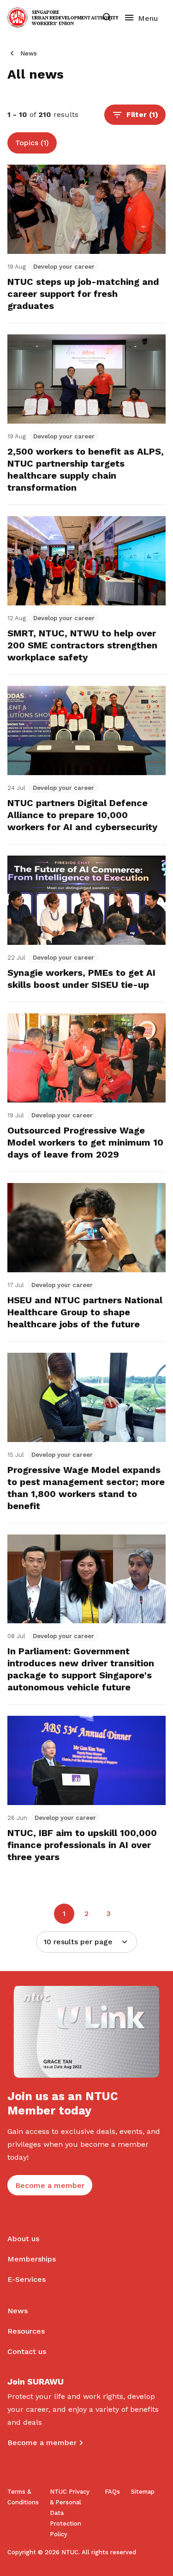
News (29, 53)
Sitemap (143, 2492)
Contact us (27, 2351)
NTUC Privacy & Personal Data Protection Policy (70, 2513)
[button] (135, 115)
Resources (26, 2331)
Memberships (32, 2259)
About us (23, 2239)
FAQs (112, 2492)
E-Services (27, 2279)
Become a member (42, 2443)
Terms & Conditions (23, 2497)
